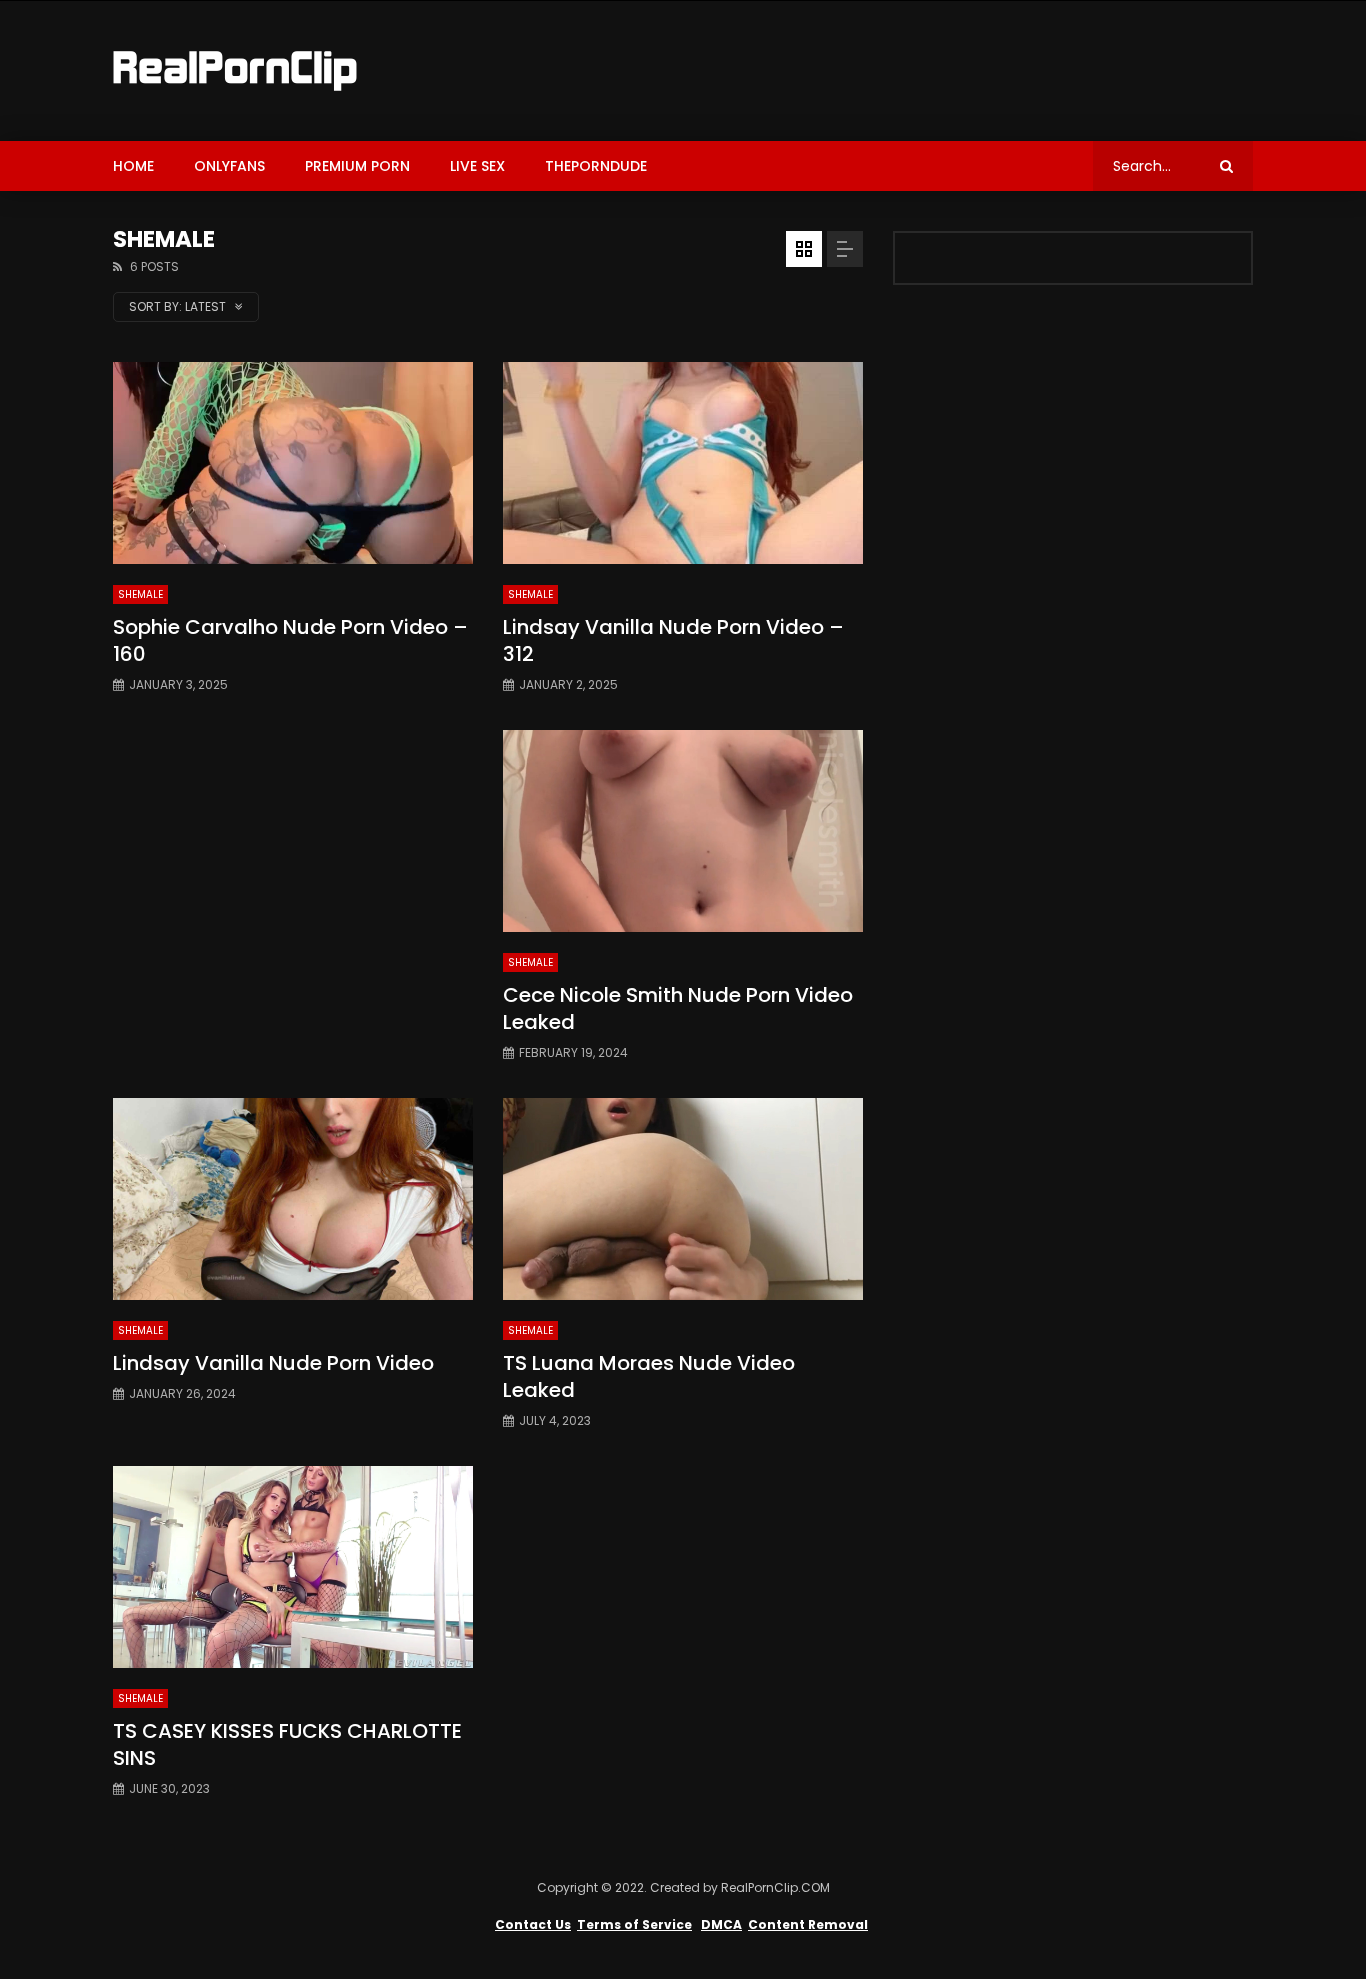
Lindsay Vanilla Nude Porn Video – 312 (673, 640)
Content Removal (808, 1924)
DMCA (721, 1924)
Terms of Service (634, 1924)
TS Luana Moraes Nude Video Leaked (649, 1376)
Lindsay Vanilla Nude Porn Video (273, 1363)
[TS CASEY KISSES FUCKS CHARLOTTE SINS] (293, 1567)
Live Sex (477, 166)
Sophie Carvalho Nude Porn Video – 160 (290, 640)
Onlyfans (229, 166)
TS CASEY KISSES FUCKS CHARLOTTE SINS (287, 1744)
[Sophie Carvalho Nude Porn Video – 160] (293, 463)
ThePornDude (596, 166)
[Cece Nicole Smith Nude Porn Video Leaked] (683, 831)
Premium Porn (357, 166)
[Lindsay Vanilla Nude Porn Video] (293, 1199)
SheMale (140, 594)
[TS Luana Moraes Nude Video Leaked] (683, 1199)
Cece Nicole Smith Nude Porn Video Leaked (678, 1008)
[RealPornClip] (235, 71)
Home (133, 166)
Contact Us (533, 1924)
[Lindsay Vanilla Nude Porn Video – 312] (683, 463)
